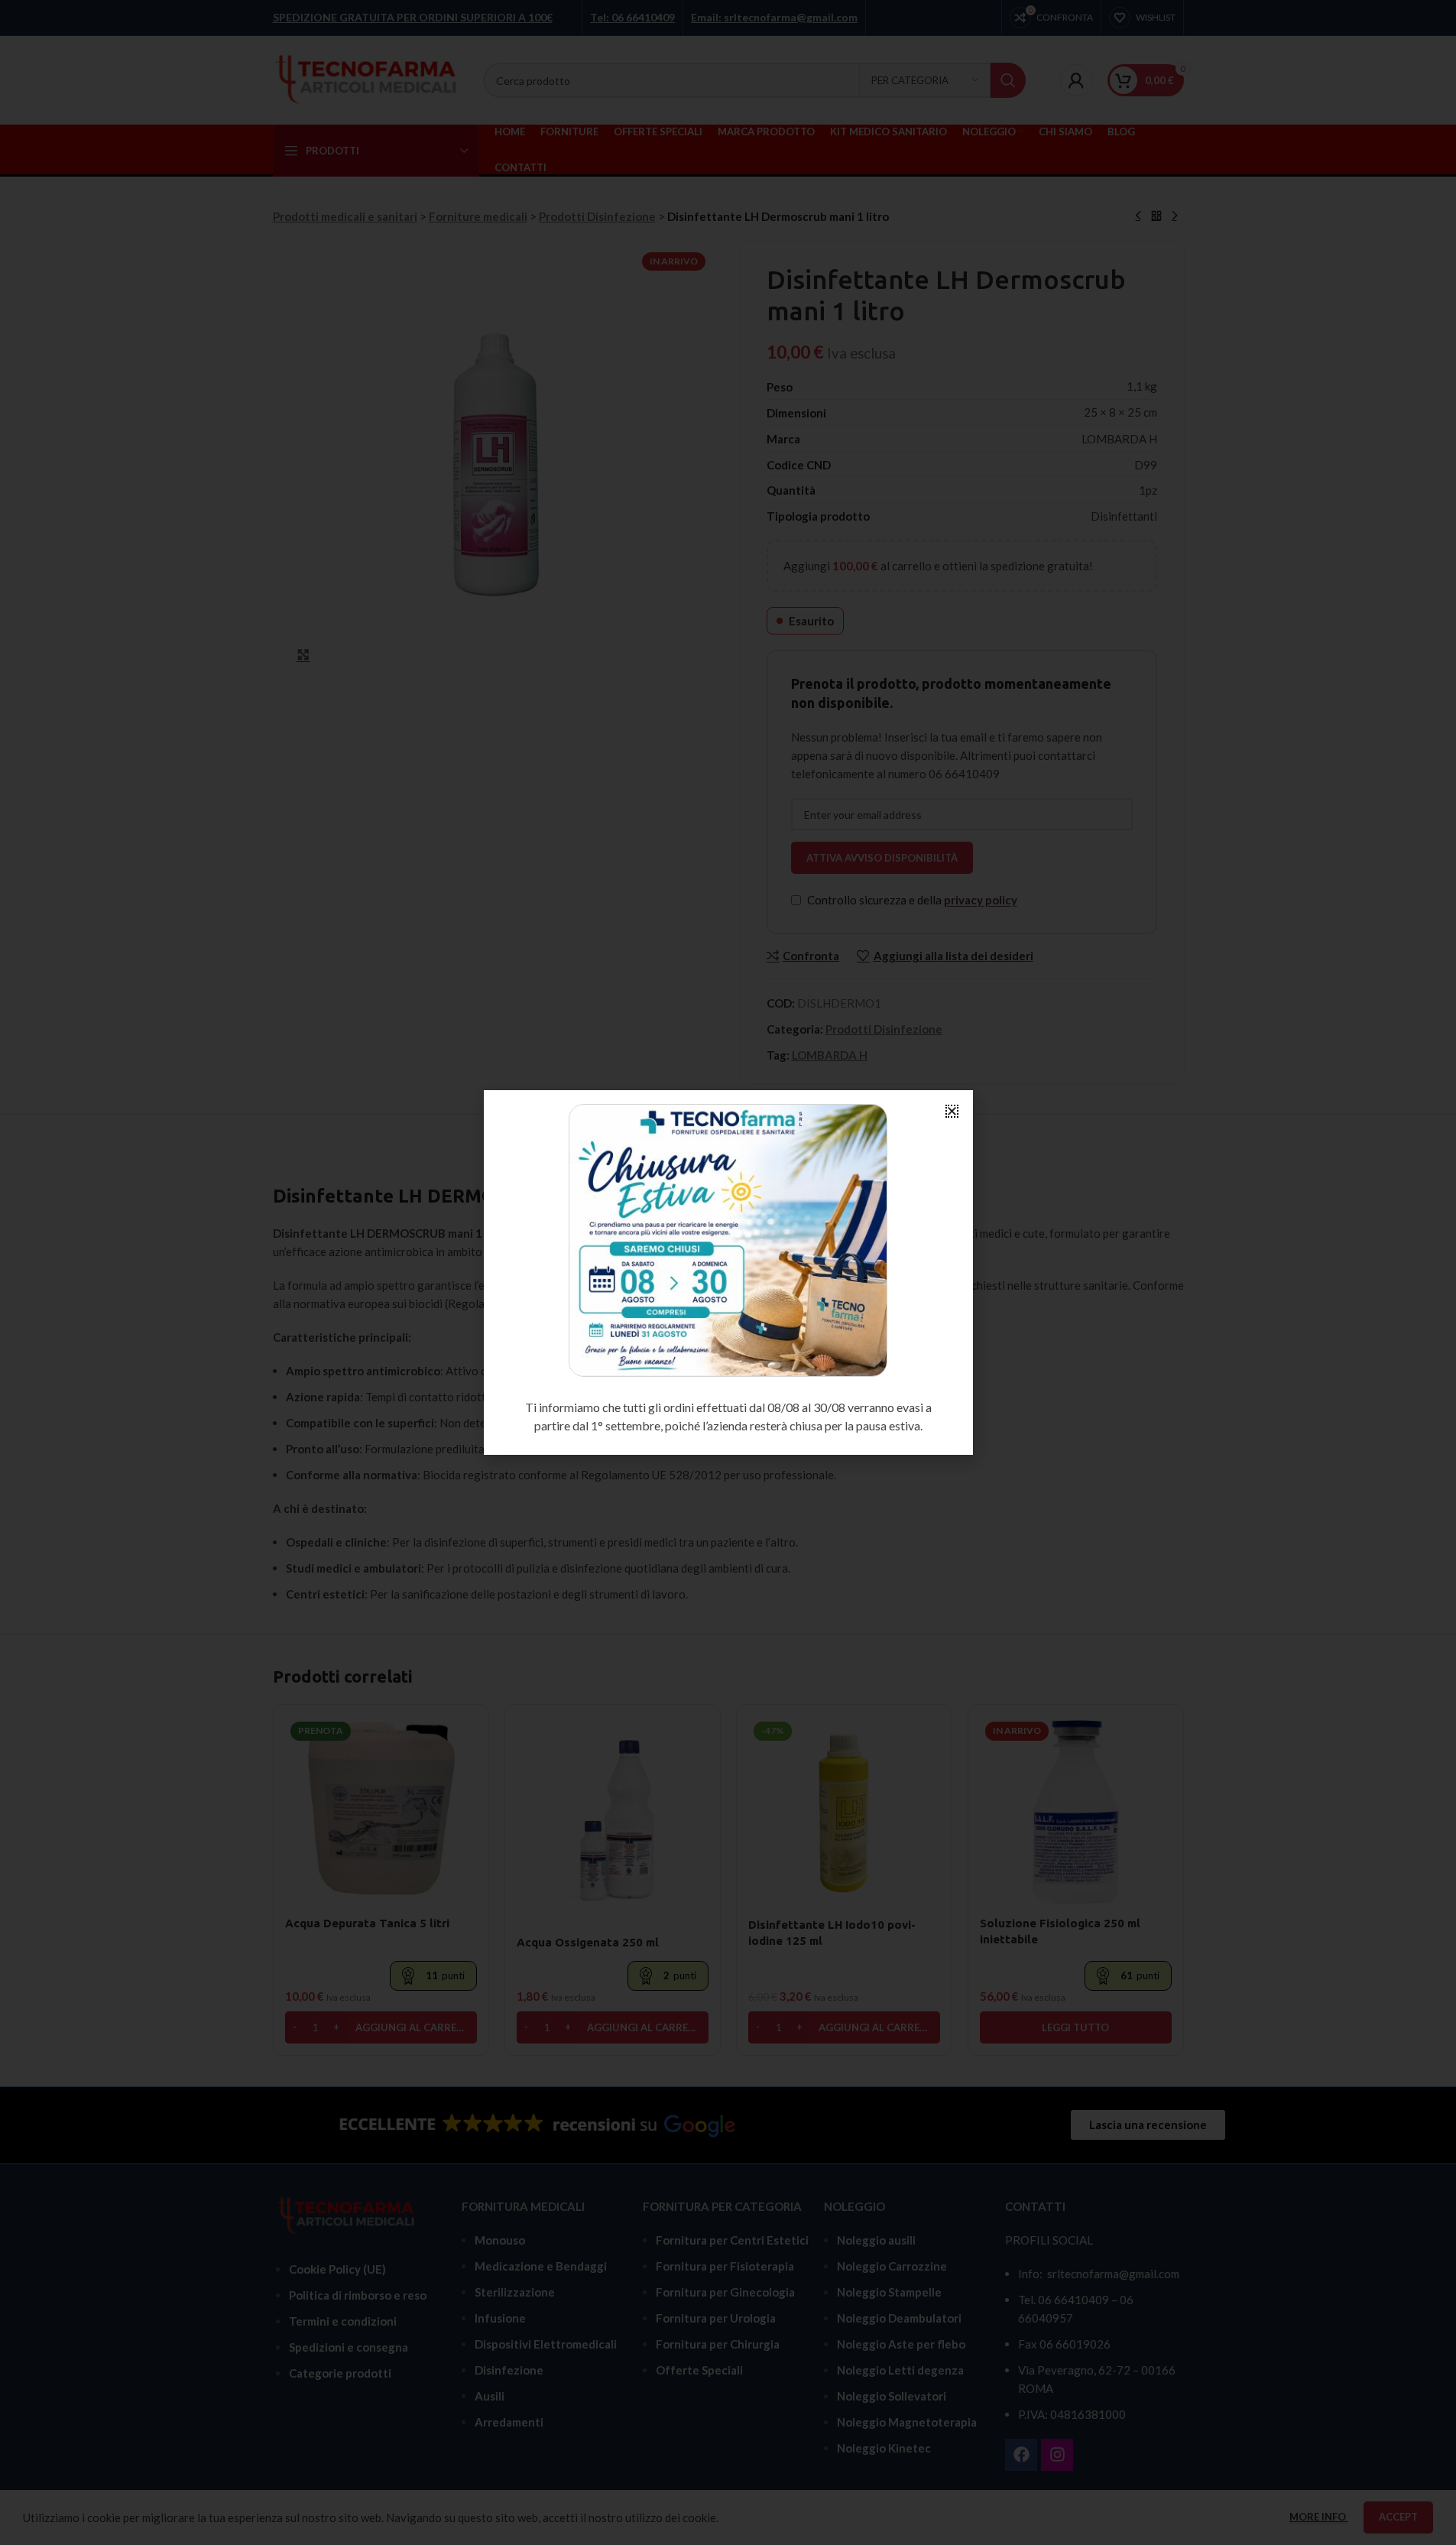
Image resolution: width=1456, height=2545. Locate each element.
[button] (952, 1111)
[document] (728, 1272)
